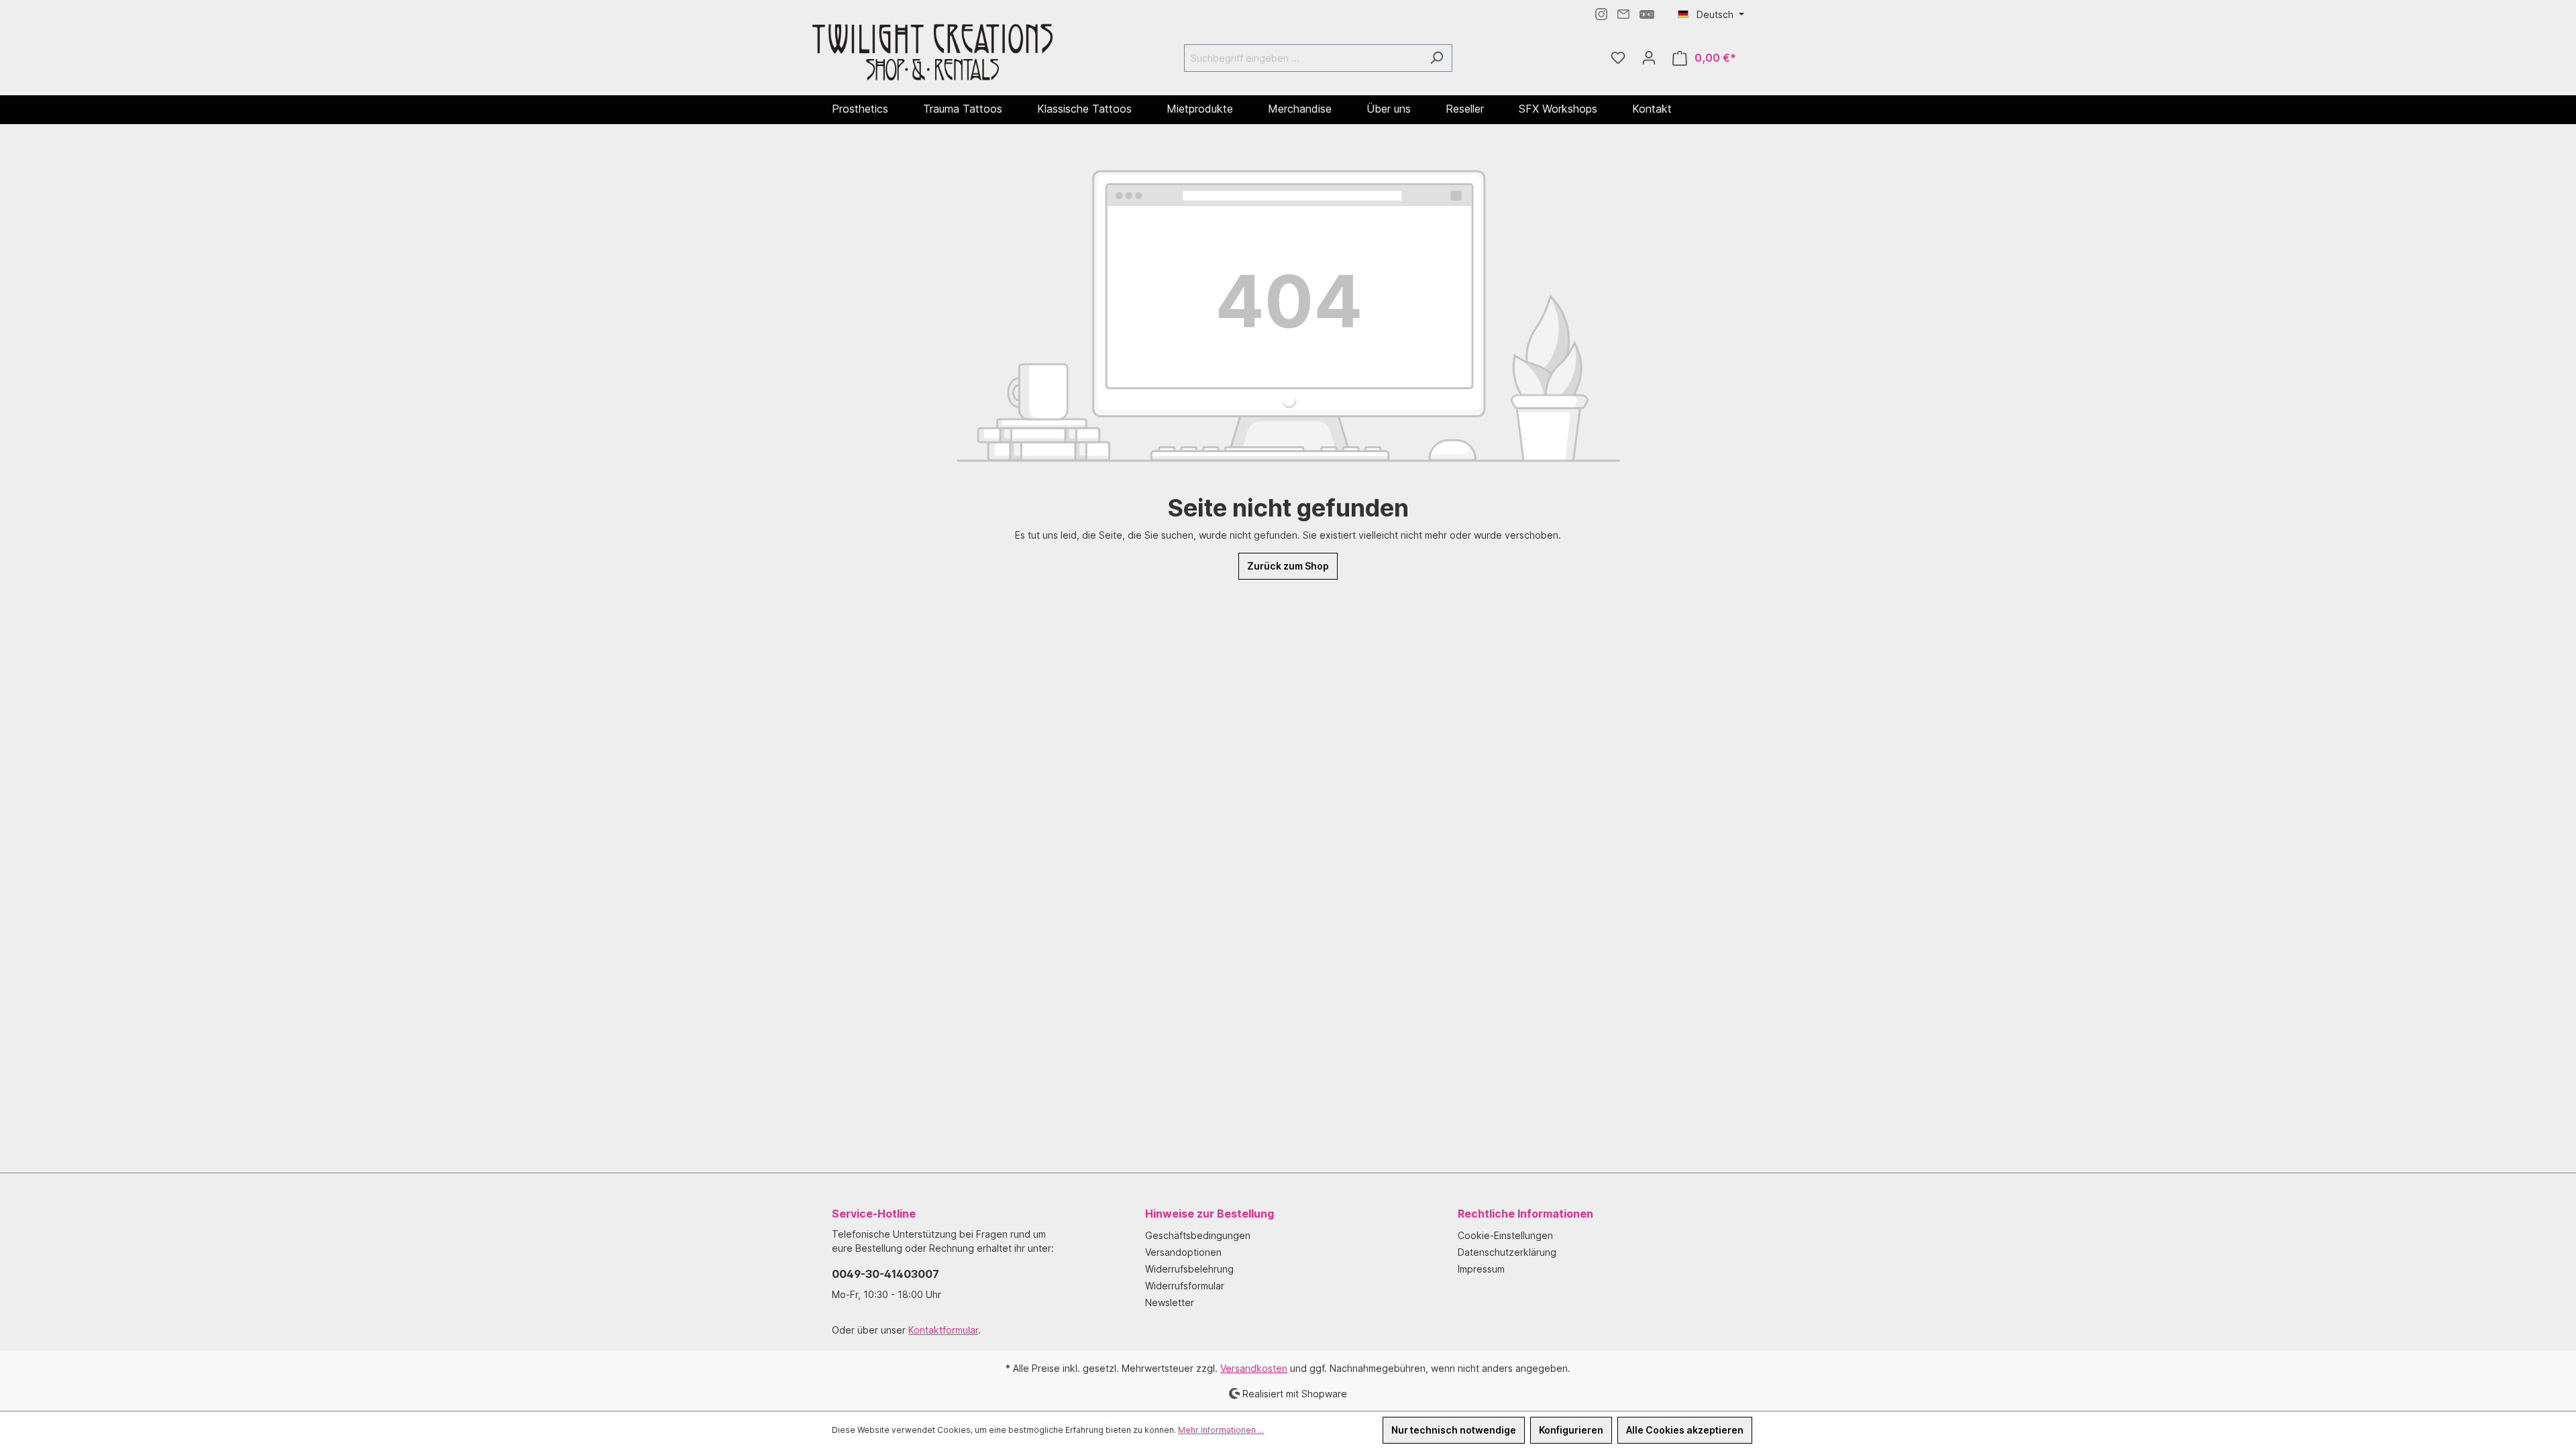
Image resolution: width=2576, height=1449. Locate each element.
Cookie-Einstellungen (1505, 1235)
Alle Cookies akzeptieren (1685, 1430)
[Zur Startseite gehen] (932, 55)
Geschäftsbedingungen (1198, 1235)
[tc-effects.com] (1647, 13)
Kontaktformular (943, 1330)
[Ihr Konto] (1649, 58)
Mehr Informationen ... (1221, 1430)
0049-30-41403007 (885, 1274)
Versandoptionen (1183, 1252)
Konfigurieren (1571, 1430)
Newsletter (1170, 1302)
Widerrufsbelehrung (1189, 1269)
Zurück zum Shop (1288, 566)
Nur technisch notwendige (1454, 1430)
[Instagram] (1601, 13)
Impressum (1481, 1269)
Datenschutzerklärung (1507, 1252)
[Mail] (1623, 13)
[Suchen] (1437, 58)
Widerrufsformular (1185, 1286)
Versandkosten (1254, 1368)
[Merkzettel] (1618, 58)
